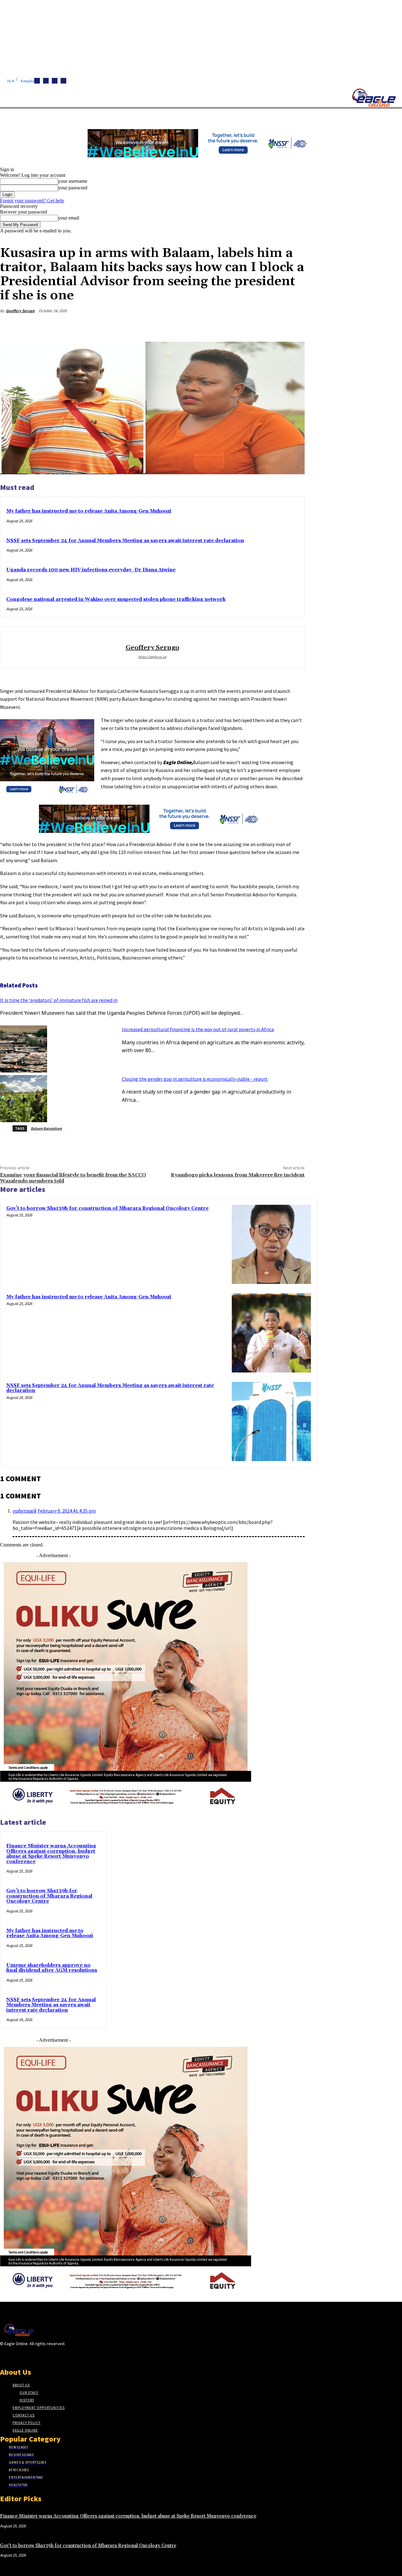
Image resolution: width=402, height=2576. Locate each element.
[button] (298, 116)
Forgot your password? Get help (32, 201)
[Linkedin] (55, 81)
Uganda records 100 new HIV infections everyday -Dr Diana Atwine (91, 570)
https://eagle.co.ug (152, 657)
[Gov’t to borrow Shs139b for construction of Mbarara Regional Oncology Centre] (271, 1244)
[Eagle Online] (374, 98)
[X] (63, 81)
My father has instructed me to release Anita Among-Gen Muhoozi (89, 511)
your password (73, 188)
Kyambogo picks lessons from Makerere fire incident (238, 1175)
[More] (294, 326)
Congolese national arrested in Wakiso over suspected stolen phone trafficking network (116, 599)
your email (69, 218)
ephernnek (24, 1511)
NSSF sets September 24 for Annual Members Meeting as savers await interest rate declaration (125, 541)
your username (73, 181)
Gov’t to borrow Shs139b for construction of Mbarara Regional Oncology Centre (107, 1208)
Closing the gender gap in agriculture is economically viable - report (195, 1079)
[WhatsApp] (271, 326)
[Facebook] (37, 81)
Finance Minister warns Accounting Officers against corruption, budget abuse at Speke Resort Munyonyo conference (51, 1854)
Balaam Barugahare (46, 1128)
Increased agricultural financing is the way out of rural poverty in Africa (198, 1029)
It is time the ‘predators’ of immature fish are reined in (59, 1000)
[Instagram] (46, 81)
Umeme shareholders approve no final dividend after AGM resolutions (52, 1968)
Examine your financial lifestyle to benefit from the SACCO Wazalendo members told (73, 1178)
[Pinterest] (248, 326)
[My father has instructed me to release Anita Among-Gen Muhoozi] (271, 1333)
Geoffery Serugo (20, 311)
